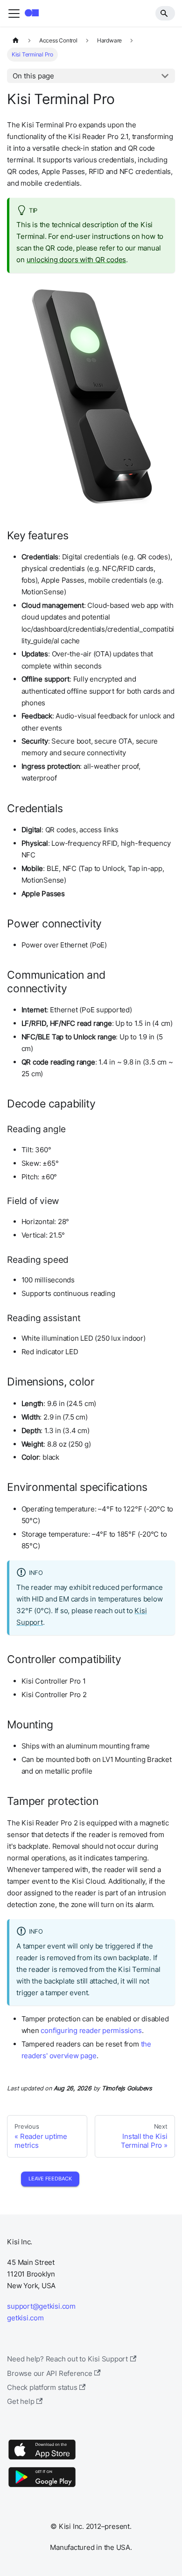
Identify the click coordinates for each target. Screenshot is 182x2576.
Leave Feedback (50, 2179)
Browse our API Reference (50, 2373)
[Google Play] (42, 2487)
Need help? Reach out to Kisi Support (67, 2359)
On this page (33, 76)
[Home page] (15, 41)
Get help (21, 2401)
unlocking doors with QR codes (76, 260)
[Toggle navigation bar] (14, 14)
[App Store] (42, 2459)
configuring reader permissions (91, 2030)
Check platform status (42, 2387)
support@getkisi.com (41, 2306)
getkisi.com (25, 2318)
